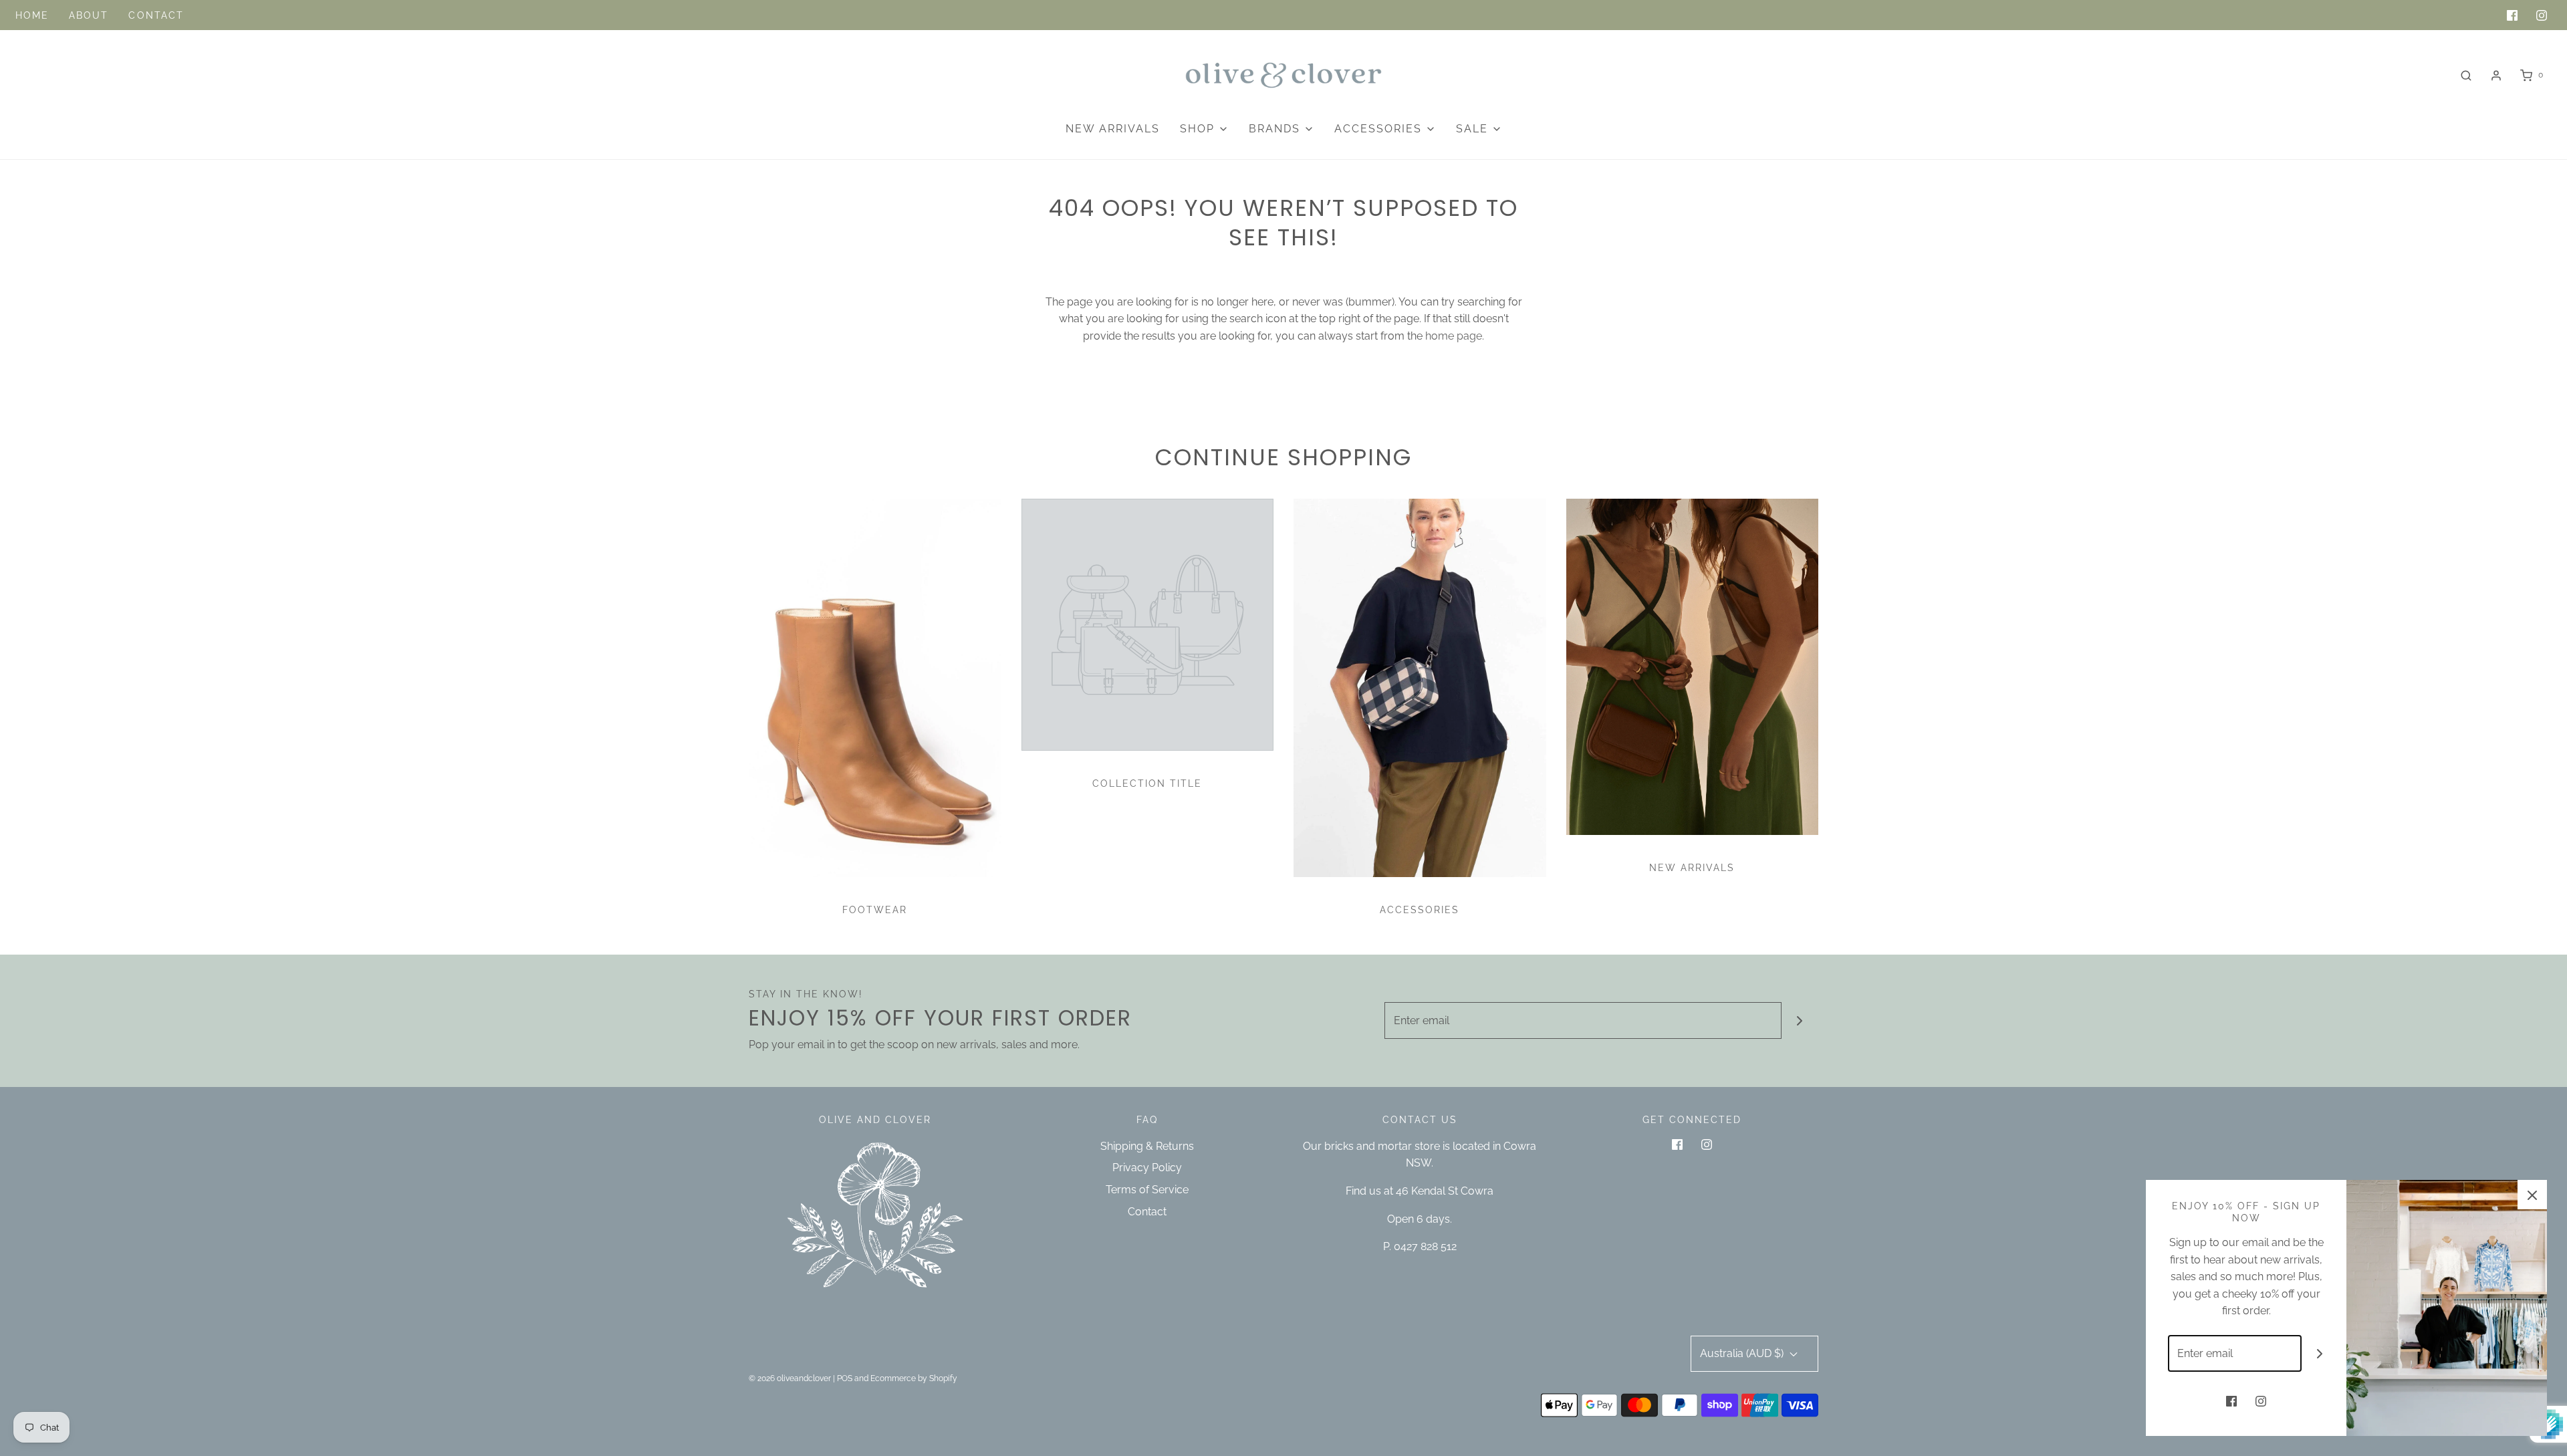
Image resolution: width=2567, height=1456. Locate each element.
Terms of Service (1147, 1190)
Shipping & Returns (1147, 1146)
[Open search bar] (2466, 75)
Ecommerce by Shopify (914, 1378)
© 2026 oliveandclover (790, 1378)
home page (1454, 336)
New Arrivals (1113, 129)
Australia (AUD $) (1743, 1353)
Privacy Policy (1147, 1168)
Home (32, 15)
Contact (156, 15)
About (89, 15)
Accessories (1420, 910)
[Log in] (2496, 76)
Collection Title (1147, 783)
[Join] (1800, 1020)
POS (845, 1378)
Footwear (875, 910)
